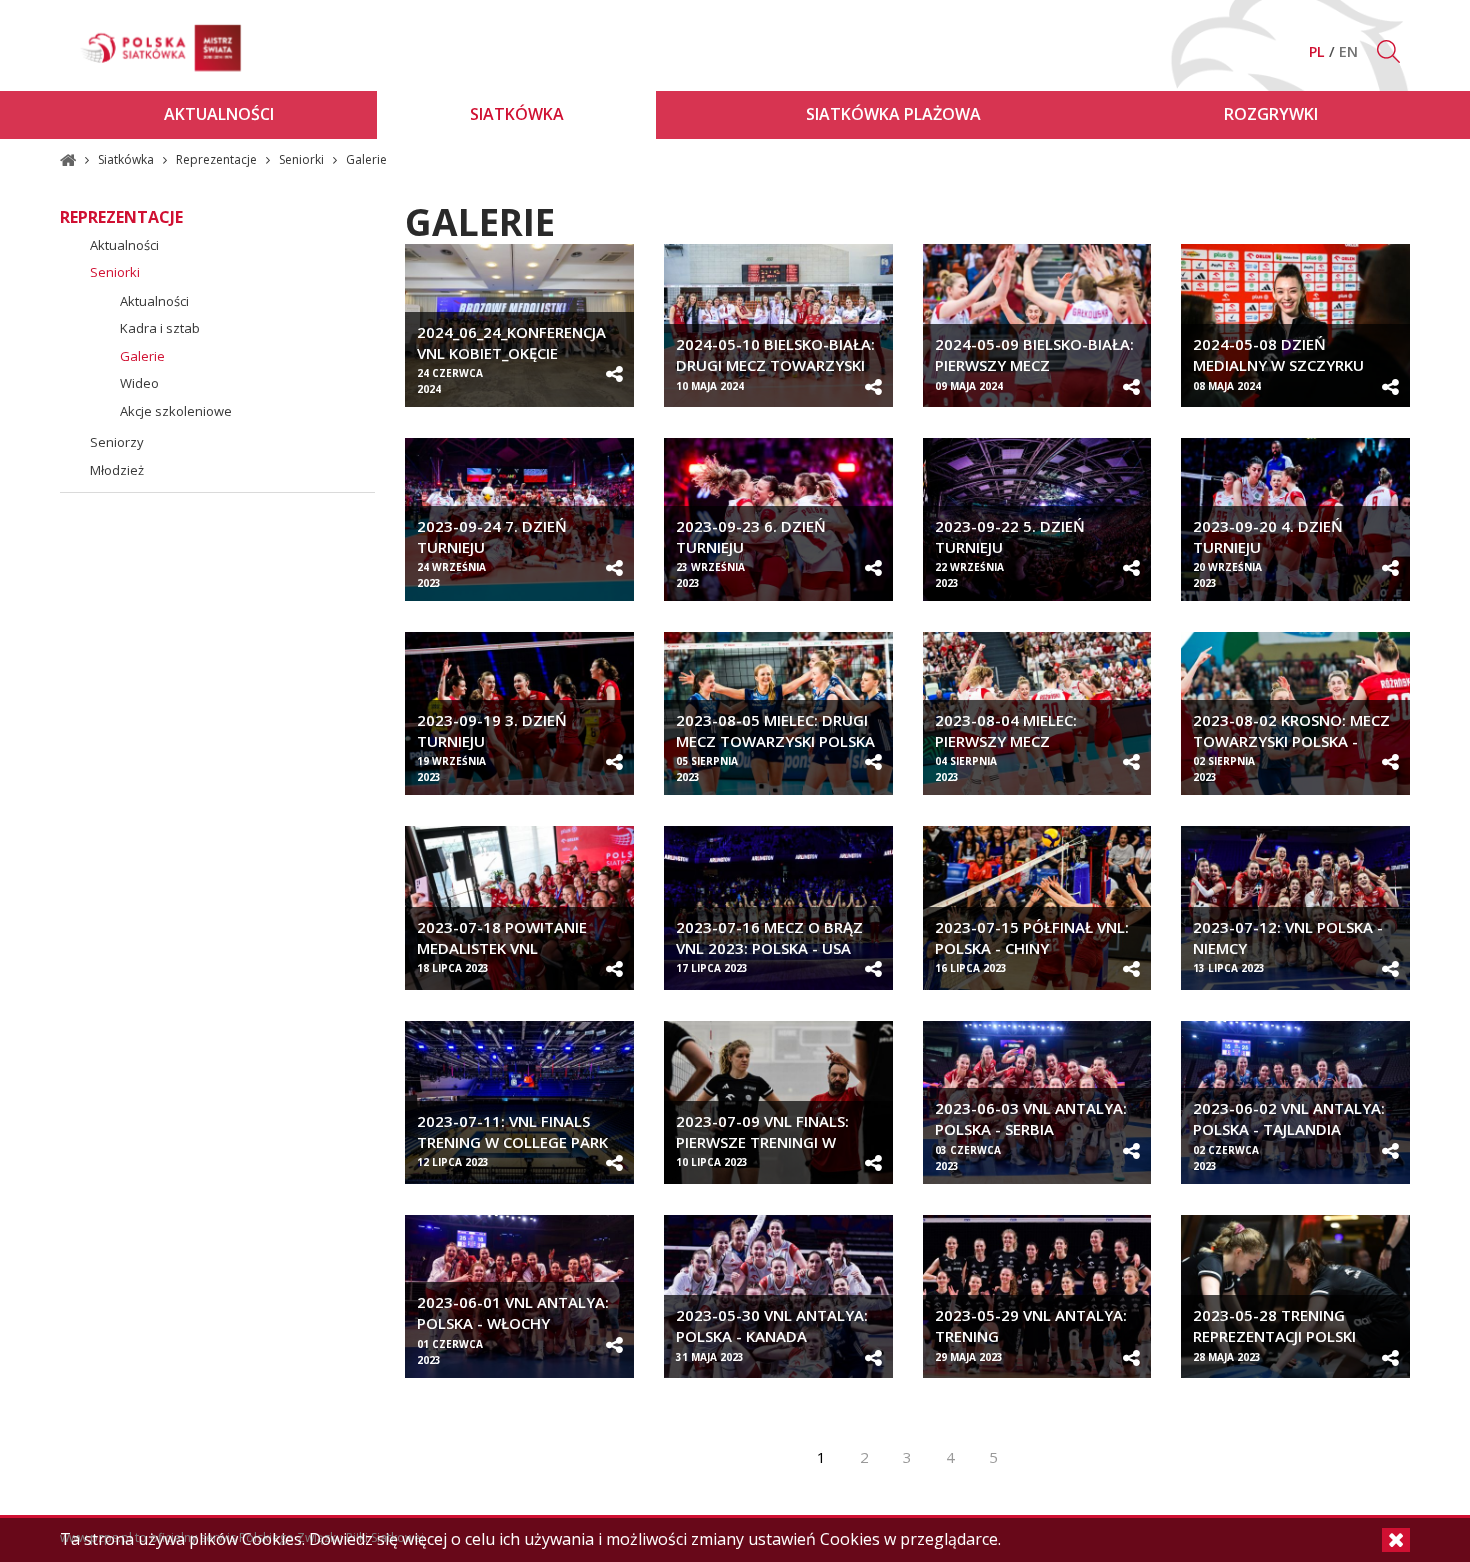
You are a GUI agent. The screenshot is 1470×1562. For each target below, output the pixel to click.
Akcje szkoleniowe (176, 411)
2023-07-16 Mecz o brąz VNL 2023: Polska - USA (769, 937)
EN (1348, 51)
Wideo (139, 383)
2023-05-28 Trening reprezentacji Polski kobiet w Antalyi (1274, 1336)
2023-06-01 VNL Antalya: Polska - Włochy (513, 1312)
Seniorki (303, 159)
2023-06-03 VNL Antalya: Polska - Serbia (1031, 1118)
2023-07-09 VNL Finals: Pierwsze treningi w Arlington (762, 1142)
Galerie (142, 356)
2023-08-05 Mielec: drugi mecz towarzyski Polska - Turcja (775, 741)
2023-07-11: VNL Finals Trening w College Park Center (512, 1142)
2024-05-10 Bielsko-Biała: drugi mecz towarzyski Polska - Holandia (775, 365)
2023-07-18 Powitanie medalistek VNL (502, 937)
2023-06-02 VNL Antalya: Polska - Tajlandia (1289, 1118)
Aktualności (124, 245)
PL (1319, 51)
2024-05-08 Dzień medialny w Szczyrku (1278, 354)
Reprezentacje (218, 159)
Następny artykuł (1050, 1457)
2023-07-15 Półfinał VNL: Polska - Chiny (1032, 937)
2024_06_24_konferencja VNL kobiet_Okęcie (511, 342)
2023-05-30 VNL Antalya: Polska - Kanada (772, 1325)
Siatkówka (127, 159)
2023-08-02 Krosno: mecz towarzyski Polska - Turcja (1291, 741)
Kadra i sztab (160, 328)
